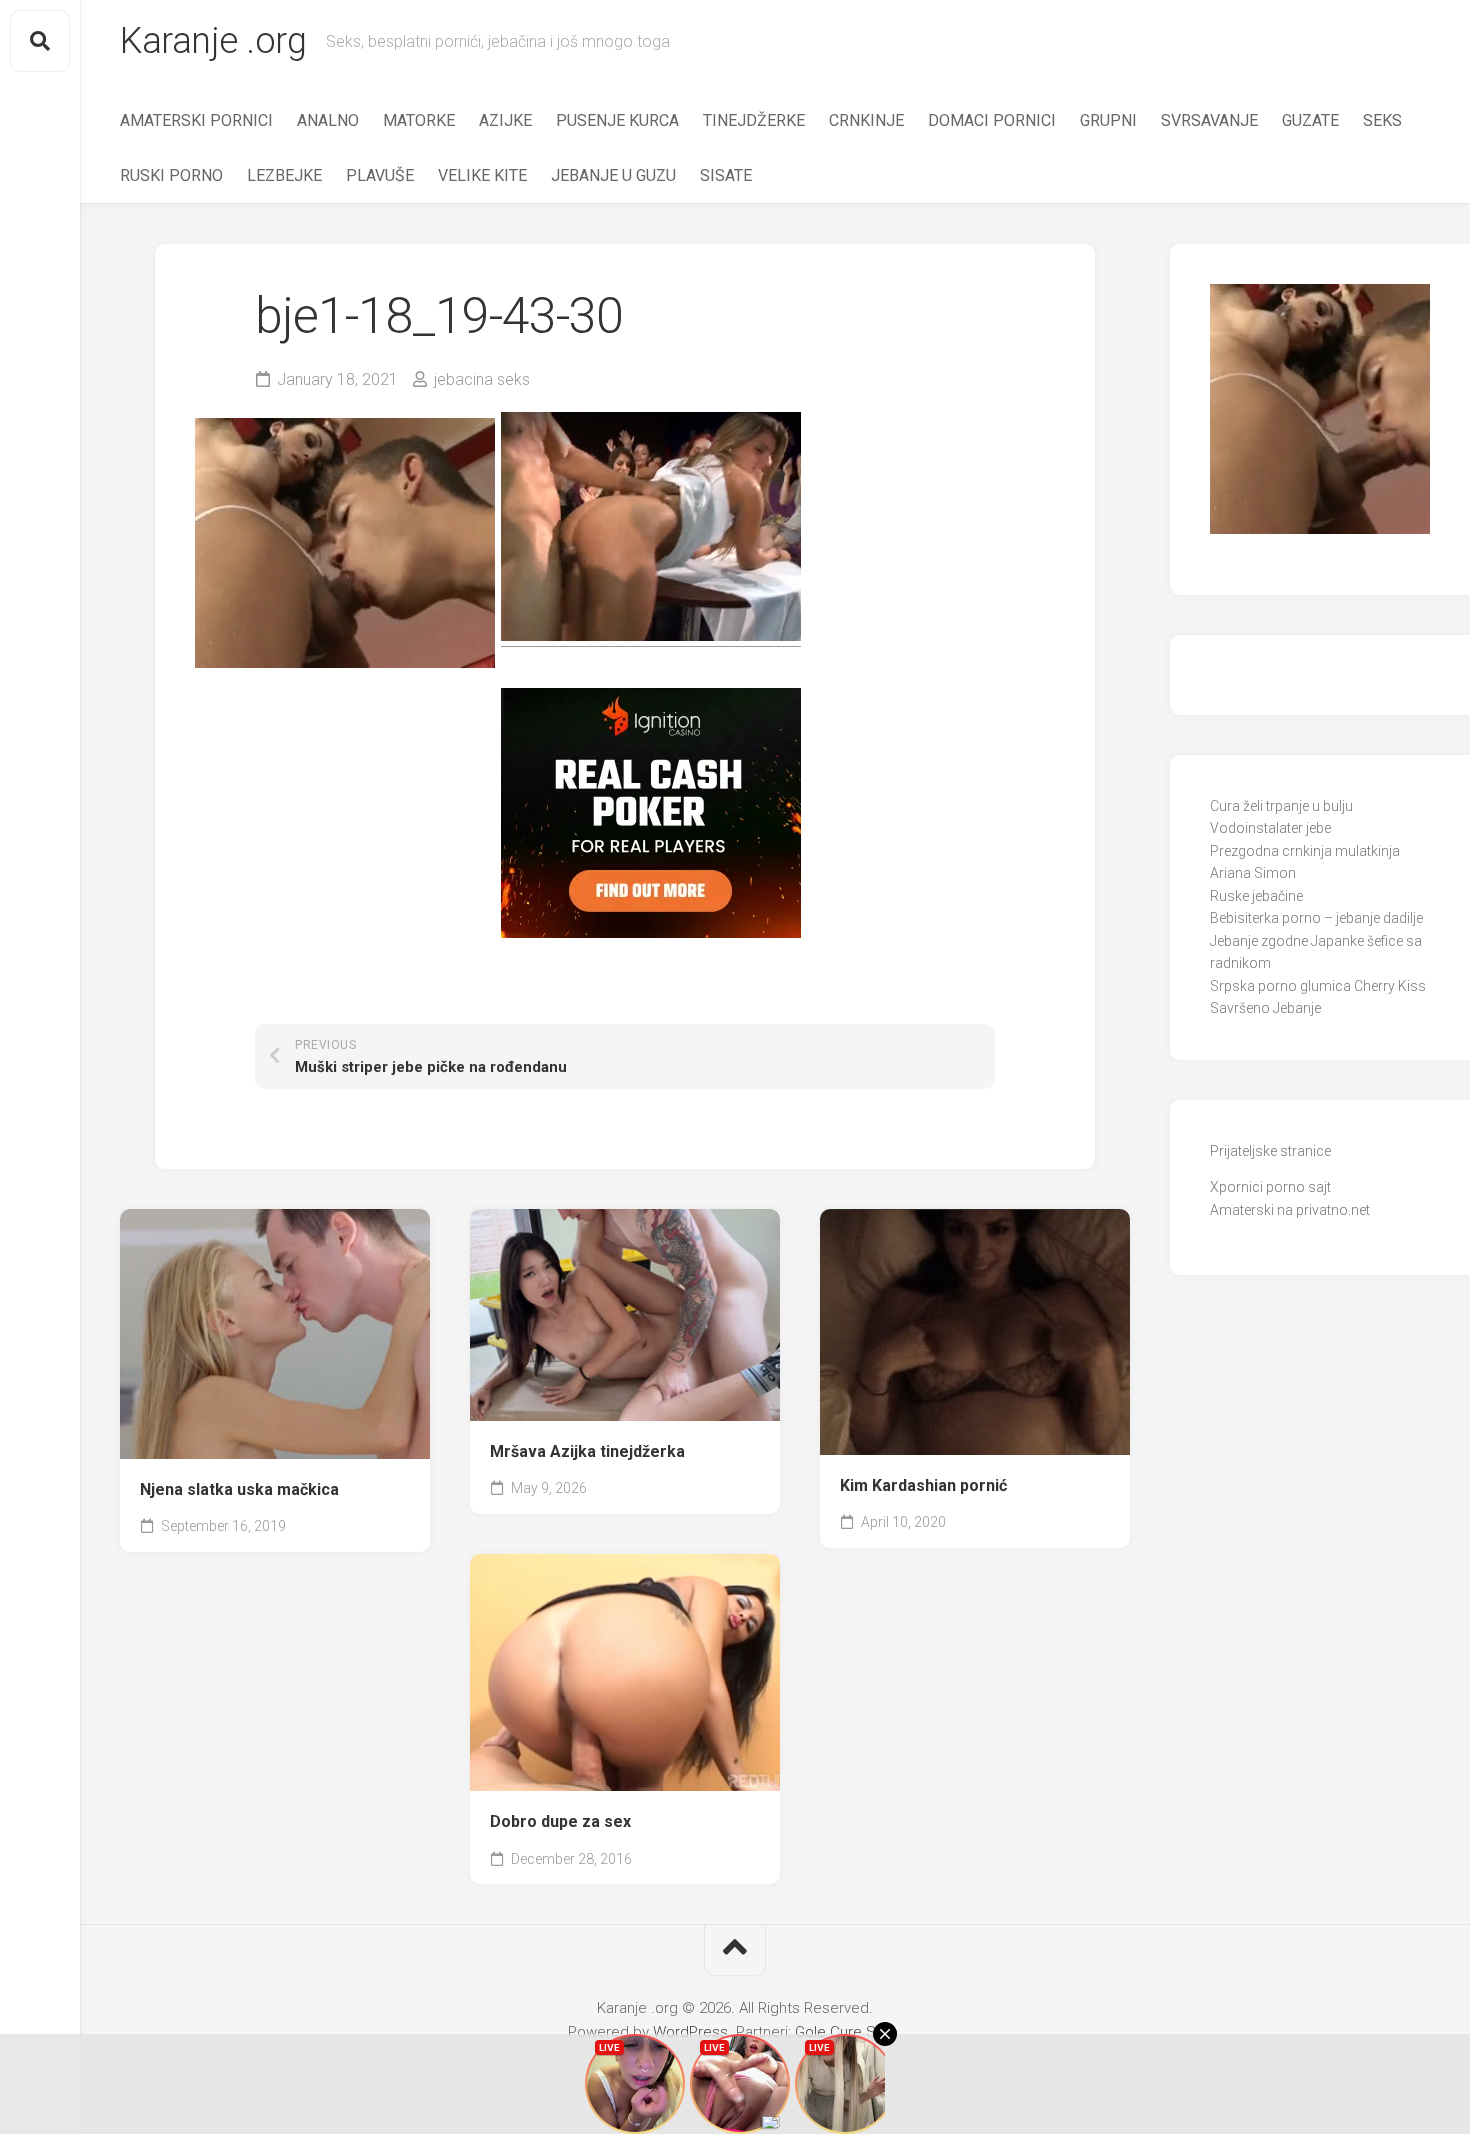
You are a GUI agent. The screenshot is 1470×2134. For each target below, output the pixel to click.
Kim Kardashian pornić (923, 1485)
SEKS (1382, 120)
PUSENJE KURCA (617, 120)
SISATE (726, 175)
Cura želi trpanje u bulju (1281, 806)
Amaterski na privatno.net (1290, 1210)
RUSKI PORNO (171, 175)
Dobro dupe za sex (560, 1821)
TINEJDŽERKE (754, 120)
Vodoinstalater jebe (1270, 828)
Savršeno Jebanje (1265, 1008)
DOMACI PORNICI (992, 120)
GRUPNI (1108, 120)
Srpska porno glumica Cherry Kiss (1318, 986)
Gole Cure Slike (846, 2032)
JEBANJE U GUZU (613, 175)
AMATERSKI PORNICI (196, 120)
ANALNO (328, 120)
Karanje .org (213, 41)
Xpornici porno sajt (1270, 1187)
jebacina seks (482, 379)
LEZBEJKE (284, 175)
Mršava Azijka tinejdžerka (587, 1451)
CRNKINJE (866, 120)
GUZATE (1310, 120)
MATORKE (419, 120)
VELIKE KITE (482, 175)
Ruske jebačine (1256, 896)
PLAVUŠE (380, 175)
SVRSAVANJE (1209, 120)
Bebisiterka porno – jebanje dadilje (1316, 918)
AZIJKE (505, 120)
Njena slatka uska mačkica (239, 1489)
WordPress (690, 2032)
